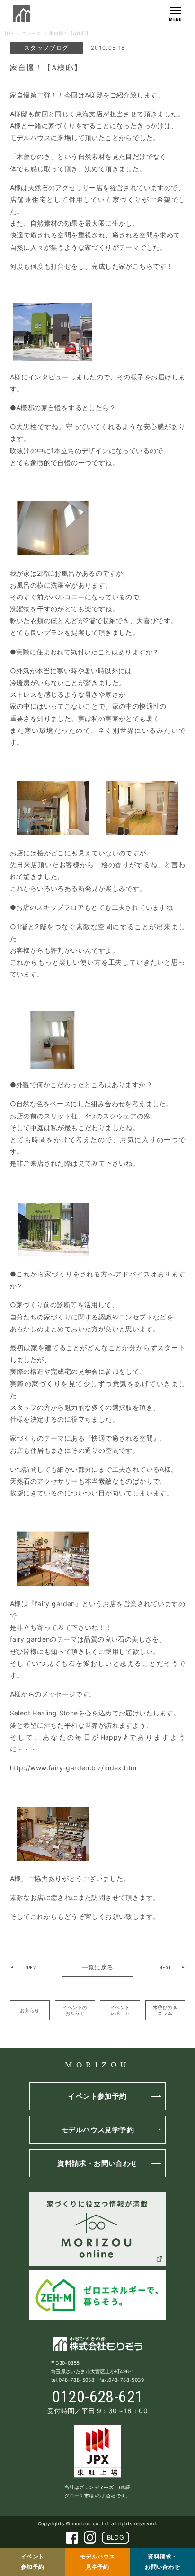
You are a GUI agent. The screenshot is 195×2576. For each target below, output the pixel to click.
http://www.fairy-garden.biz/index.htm (73, 1768)
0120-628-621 (98, 2397)
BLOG (116, 2537)
